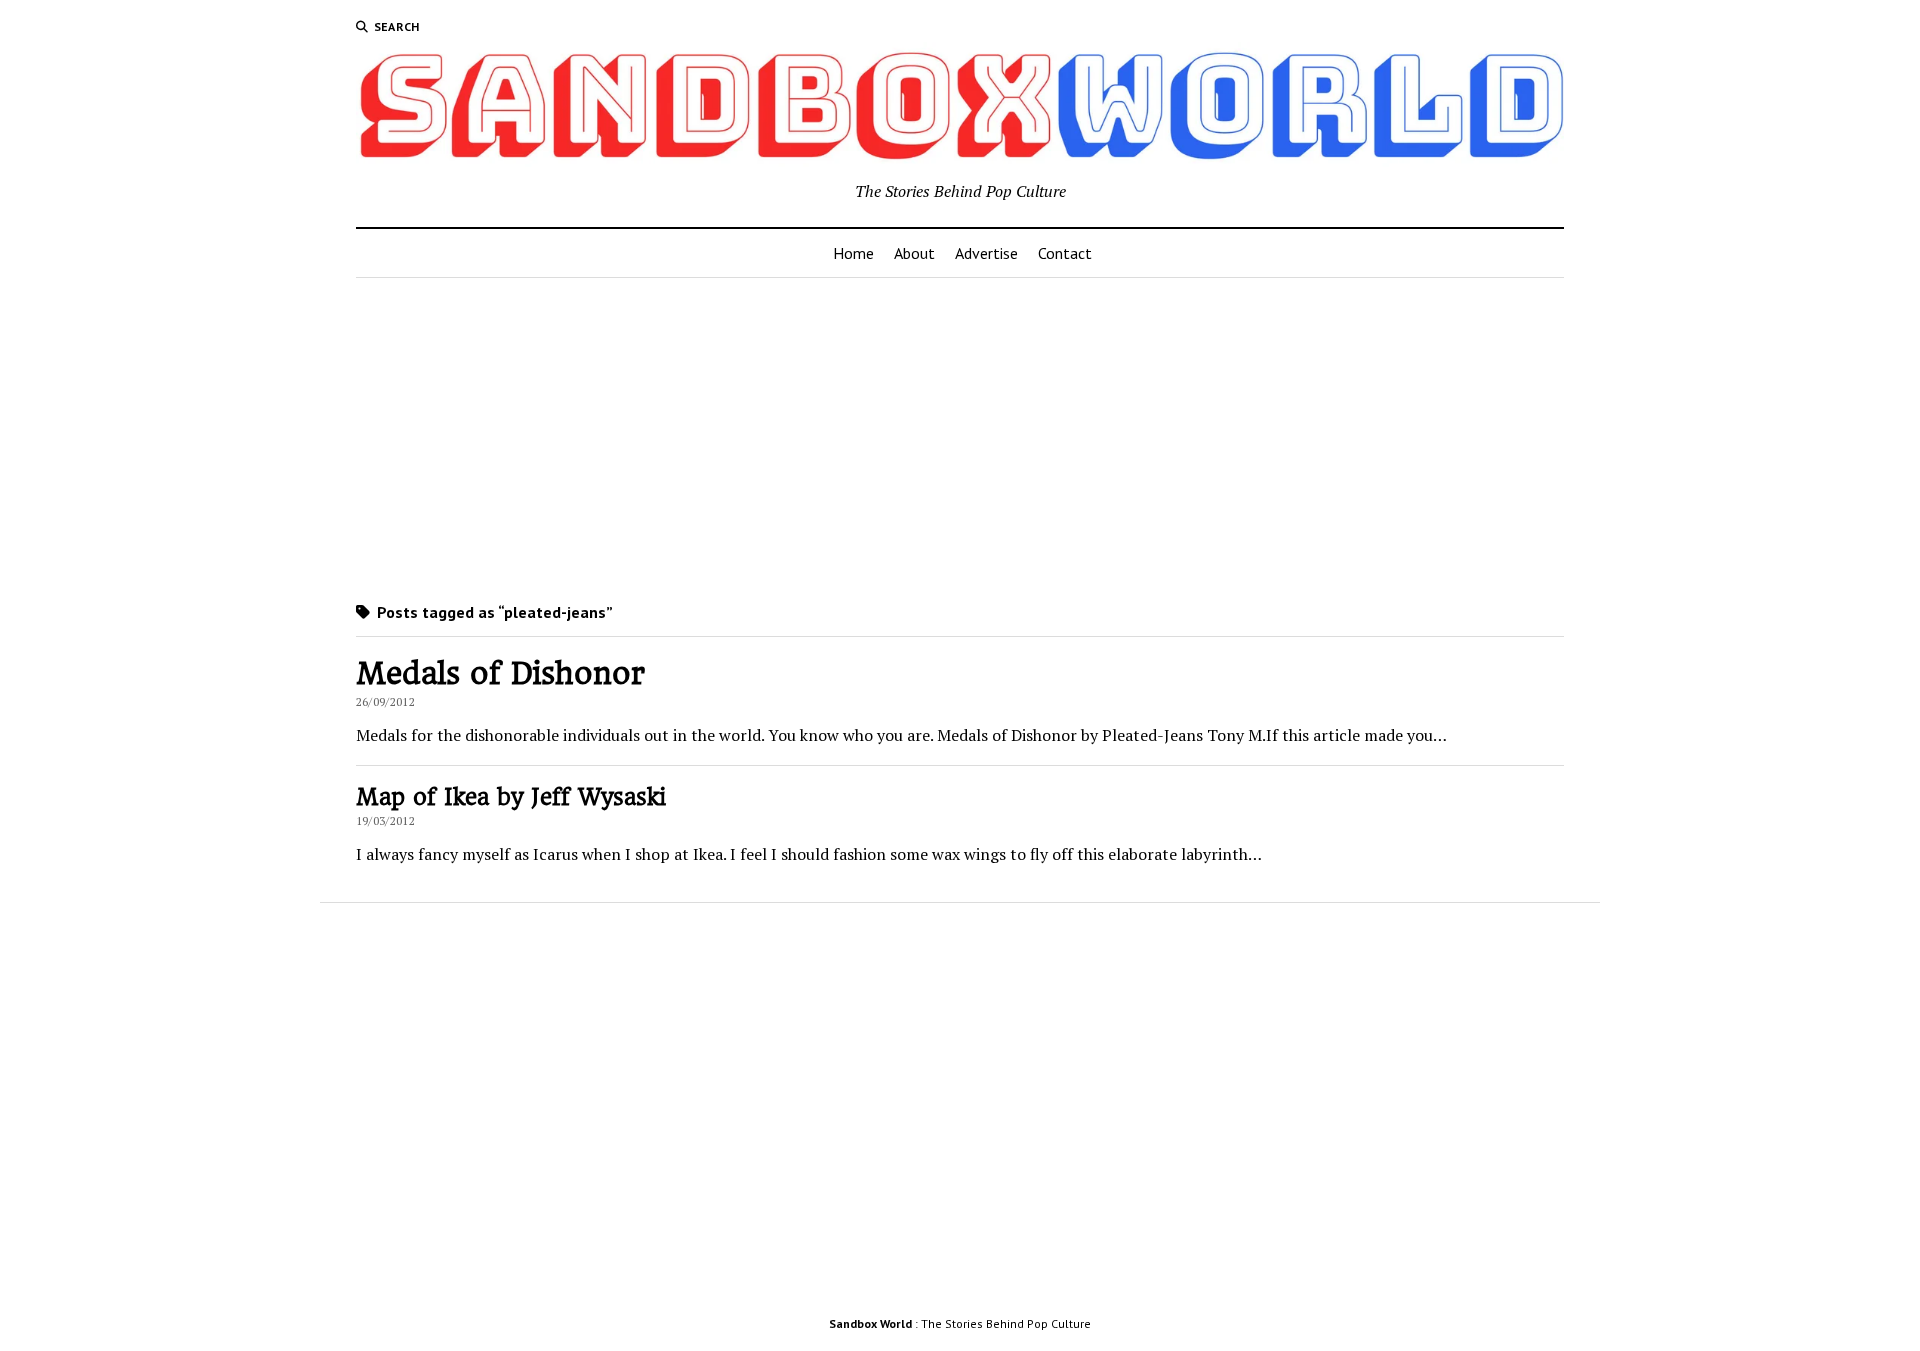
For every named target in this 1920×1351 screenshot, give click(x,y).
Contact (1065, 253)
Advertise (986, 253)
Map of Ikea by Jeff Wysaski (511, 797)
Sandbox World (870, 1323)
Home (853, 253)
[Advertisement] (960, 436)
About (914, 253)
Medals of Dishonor (500, 673)
